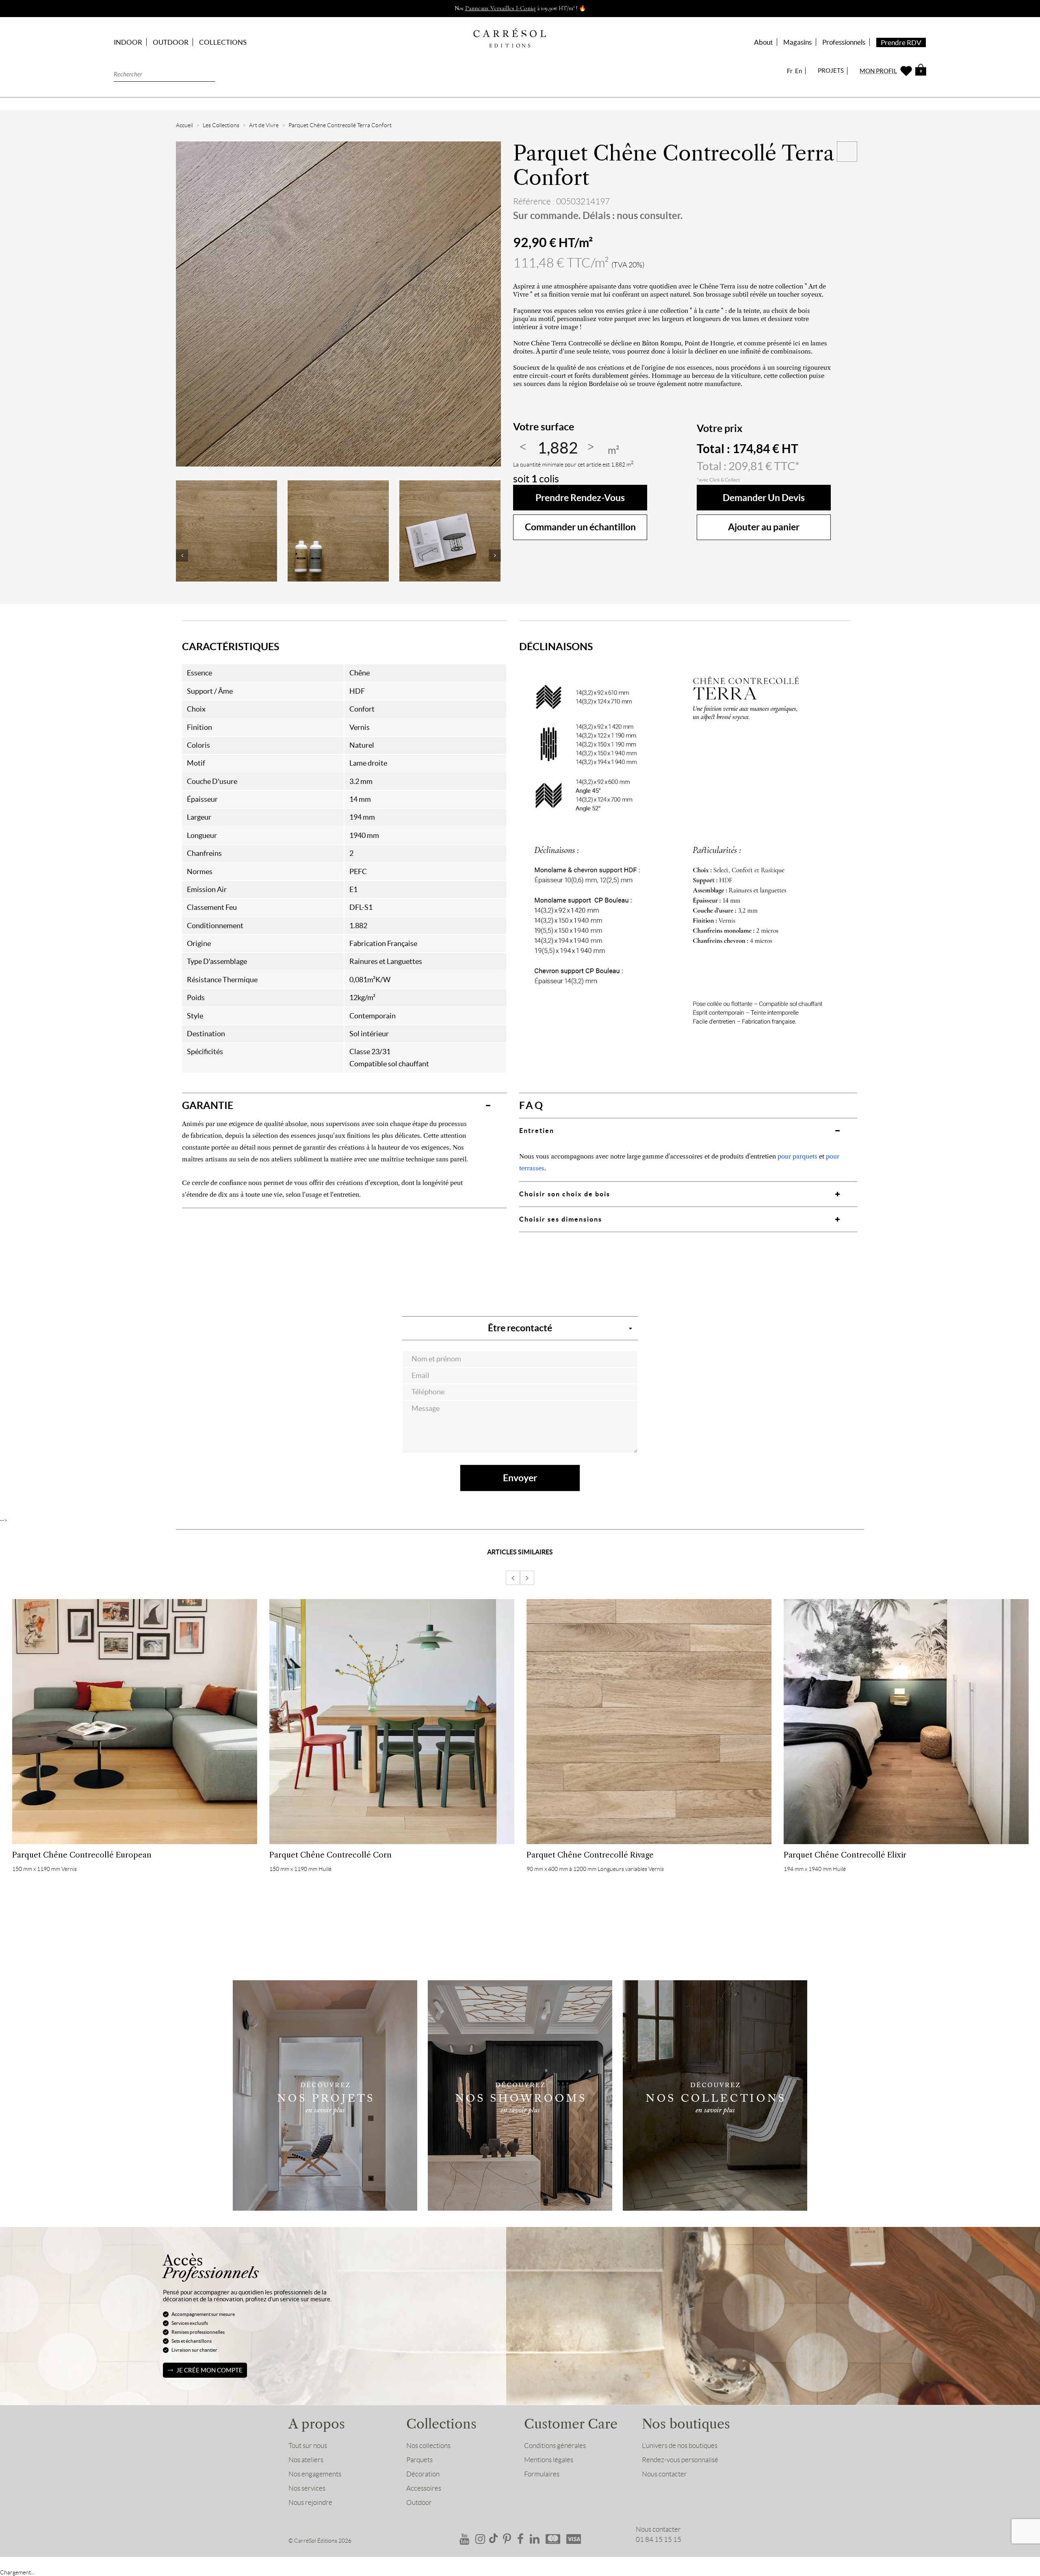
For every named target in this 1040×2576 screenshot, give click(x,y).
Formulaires (542, 2474)
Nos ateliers (306, 2460)
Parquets (419, 2460)
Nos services (307, 2488)
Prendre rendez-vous (580, 498)
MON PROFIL (878, 71)
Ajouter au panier (764, 527)
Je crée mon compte (209, 2370)
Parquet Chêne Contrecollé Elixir (845, 1855)
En (798, 71)
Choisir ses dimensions (561, 1219)
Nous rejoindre (310, 2502)
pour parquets (797, 1156)
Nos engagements (315, 2474)
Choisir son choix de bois (565, 1194)
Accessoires (424, 2488)
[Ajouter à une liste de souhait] (847, 152)
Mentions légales (549, 2460)
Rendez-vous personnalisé (680, 2460)
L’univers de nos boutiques (680, 2446)
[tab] (344, 1105)
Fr (790, 71)
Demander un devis (764, 498)
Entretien (537, 1131)
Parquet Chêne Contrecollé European (82, 1855)
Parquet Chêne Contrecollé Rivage (590, 1855)
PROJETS (831, 71)
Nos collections (428, 2446)
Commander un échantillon (580, 527)
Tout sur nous (308, 2446)
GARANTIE (208, 1105)
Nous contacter (664, 2474)
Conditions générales (555, 2446)
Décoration (423, 2474)
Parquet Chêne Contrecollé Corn (330, 1855)
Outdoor (419, 2502)
